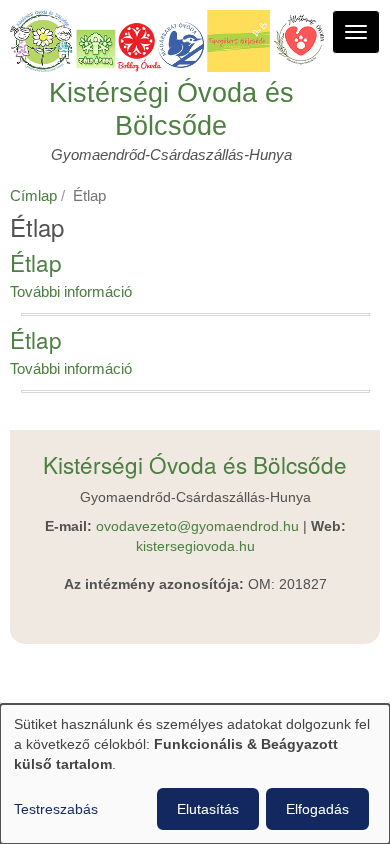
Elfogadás (317, 809)
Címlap (33, 195)
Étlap (36, 262)
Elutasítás (208, 809)
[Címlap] (171, 41)
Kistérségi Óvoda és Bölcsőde (171, 109)
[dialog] (195, 774)
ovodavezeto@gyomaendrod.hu (197, 526)
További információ (71, 291)
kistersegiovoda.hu (195, 546)
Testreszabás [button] (56, 809)
